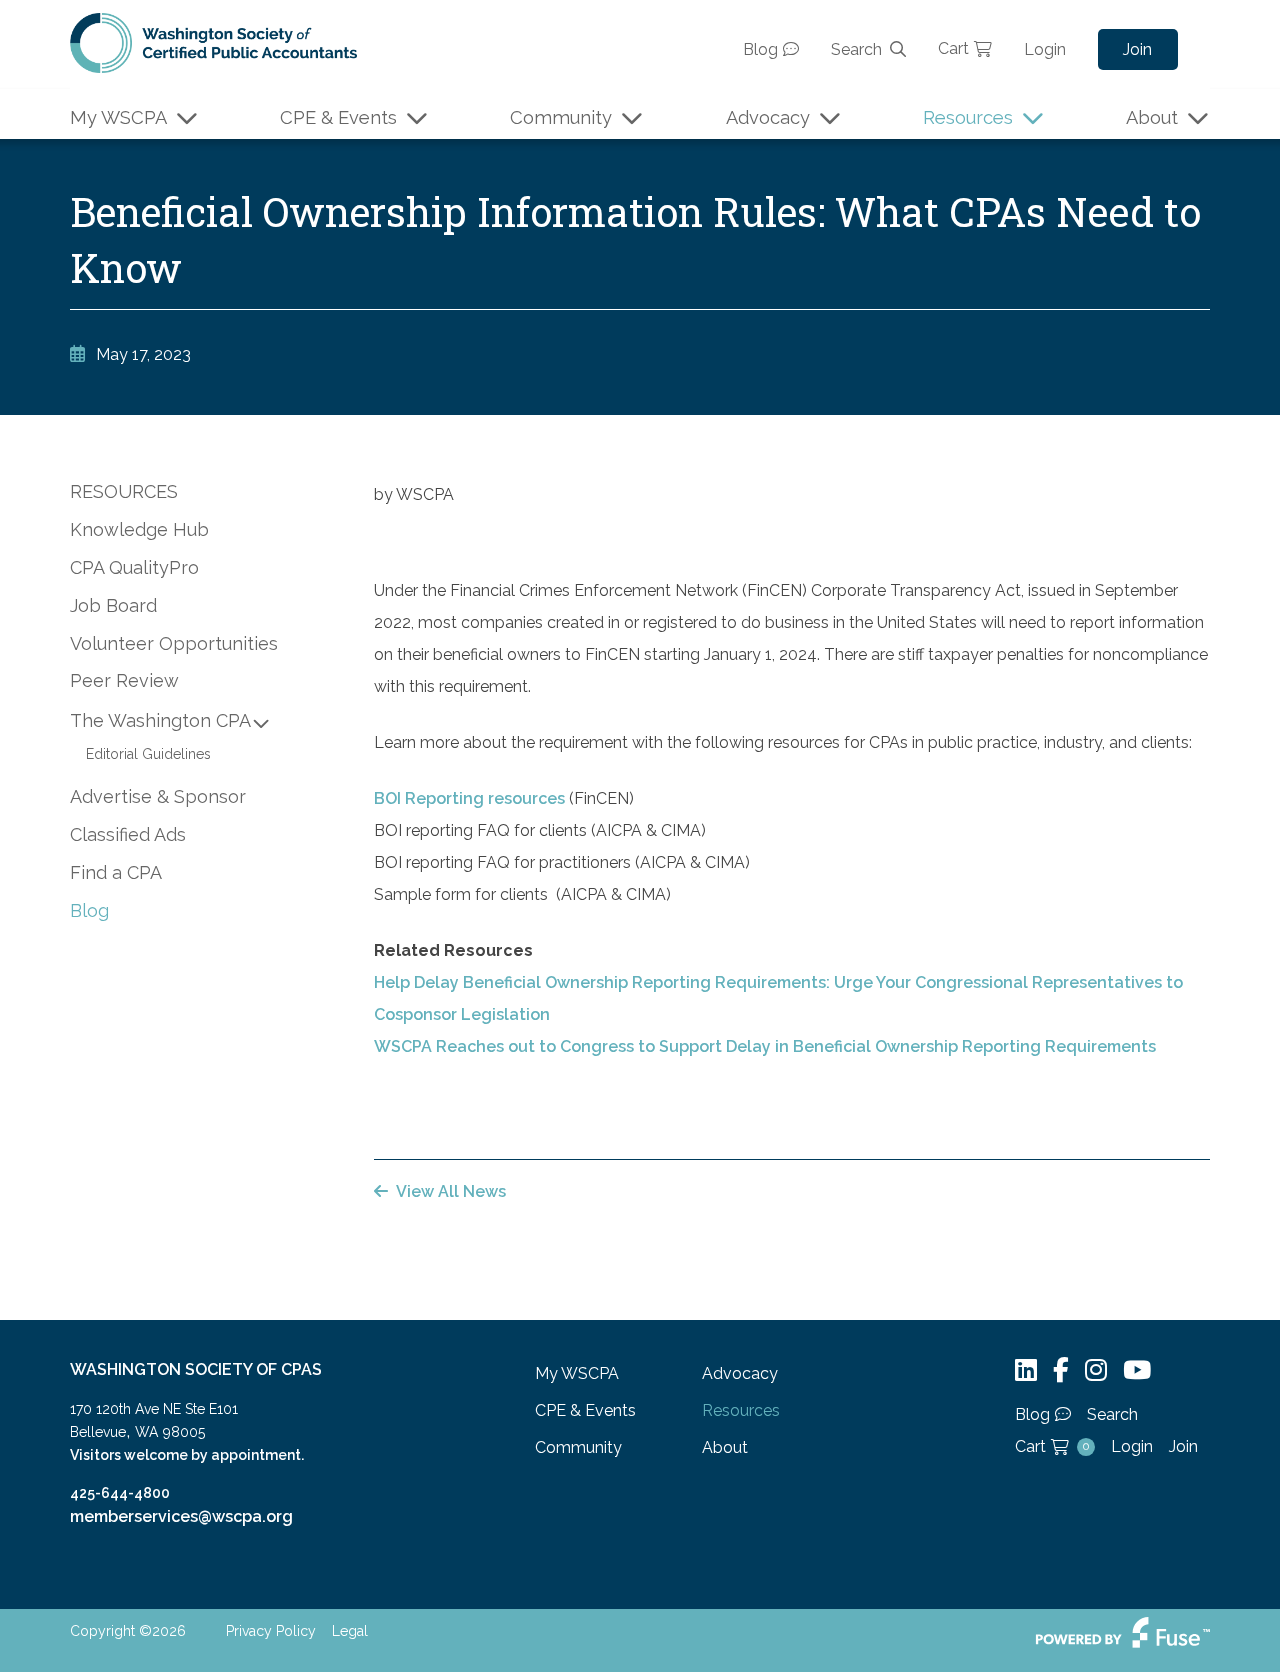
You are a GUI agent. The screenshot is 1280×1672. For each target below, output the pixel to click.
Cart (953, 48)
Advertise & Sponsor (158, 796)
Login (1045, 49)
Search (856, 49)
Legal (350, 1631)
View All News (451, 1191)
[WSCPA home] (213, 41)
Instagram (1096, 1370)
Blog (760, 49)
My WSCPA (118, 117)
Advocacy (768, 117)
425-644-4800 (120, 1493)
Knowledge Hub (139, 529)
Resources (968, 117)
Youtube (1137, 1370)
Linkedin (1026, 1370)
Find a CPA (116, 872)
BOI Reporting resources (469, 798)
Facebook (1061, 1370)
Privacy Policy (271, 1631)
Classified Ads (128, 834)
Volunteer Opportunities (174, 643)
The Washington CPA (160, 720)
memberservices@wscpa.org (181, 1516)
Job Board (113, 605)
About (1152, 117)
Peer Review (124, 680)
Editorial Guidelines (148, 754)
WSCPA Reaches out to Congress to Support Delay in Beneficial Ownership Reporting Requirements (769, 1046)
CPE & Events (338, 117)
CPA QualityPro (134, 567)
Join (1137, 49)
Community (561, 117)
